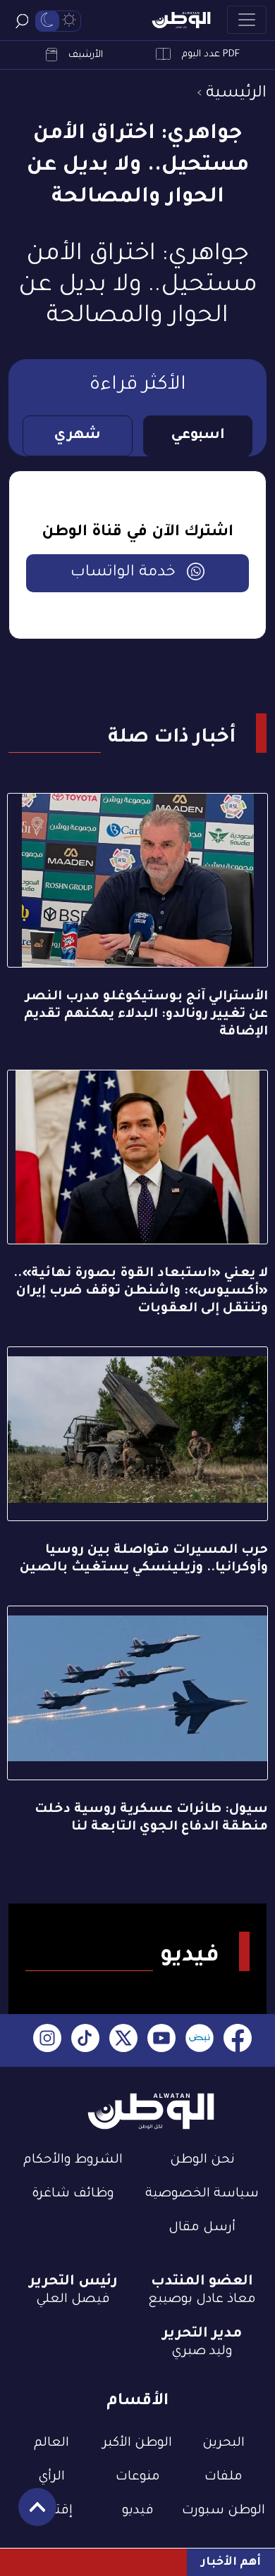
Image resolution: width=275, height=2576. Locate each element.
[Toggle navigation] (247, 20)
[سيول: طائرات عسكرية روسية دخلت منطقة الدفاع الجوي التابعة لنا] (137, 1693)
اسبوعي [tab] (198, 436)
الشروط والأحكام (73, 2161)
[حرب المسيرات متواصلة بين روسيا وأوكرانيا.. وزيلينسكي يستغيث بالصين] (137, 1434)
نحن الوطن (202, 2161)
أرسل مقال (202, 2228)
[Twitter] (123, 2040)
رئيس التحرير (73, 2282)
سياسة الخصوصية (202, 2194)
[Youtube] (161, 2040)
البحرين (224, 2444)
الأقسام (137, 2402)
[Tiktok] (85, 2040)
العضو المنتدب (202, 2282)
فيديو (138, 2511)
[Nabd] (200, 2040)
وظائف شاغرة (73, 2194)
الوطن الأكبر (137, 2444)
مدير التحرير (202, 2334)
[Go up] (30, 2514)
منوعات (138, 2477)
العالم (51, 2444)
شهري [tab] (77, 436)
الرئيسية (236, 94)
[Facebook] (238, 2040)
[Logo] (181, 20)
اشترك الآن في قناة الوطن (137, 533)
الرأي (51, 2477)
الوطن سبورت (224, 2511)
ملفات (224, 2477)
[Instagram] (47, 2040)
